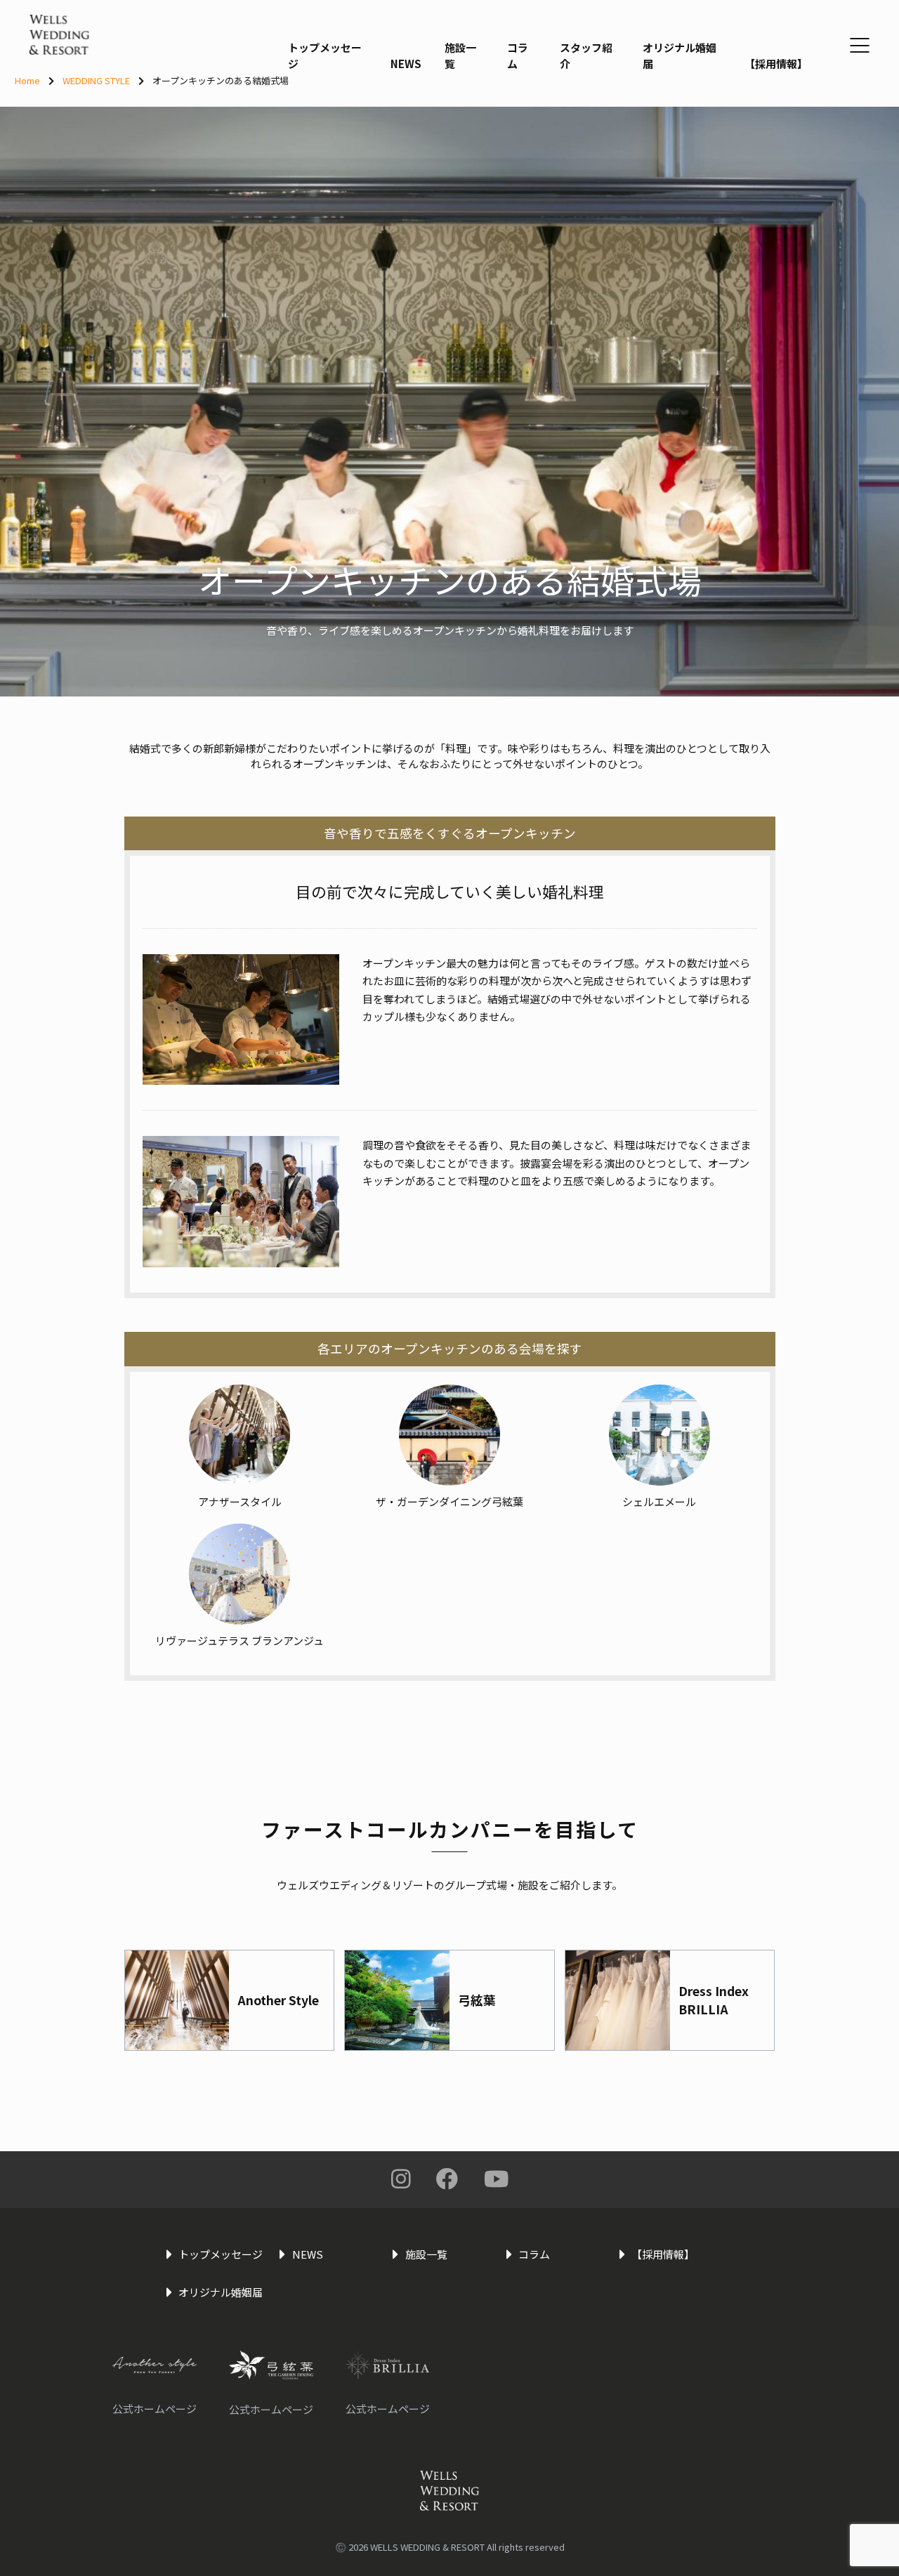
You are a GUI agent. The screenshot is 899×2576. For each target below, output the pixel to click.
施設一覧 (460, 55)
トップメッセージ (325, 55)
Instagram (401, 2179)
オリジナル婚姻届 (680, 55)
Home (27, 80)
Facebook (447, 2179)
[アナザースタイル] (158, 2365)
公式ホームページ (155, 2409)
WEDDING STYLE (96, 80)
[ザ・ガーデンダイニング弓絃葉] (275, 2365)
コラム (518, 55)
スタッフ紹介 (586, 55)
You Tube (496, 2179)
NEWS (406, 64)
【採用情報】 (776, 64)
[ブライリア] (391, 2365)
